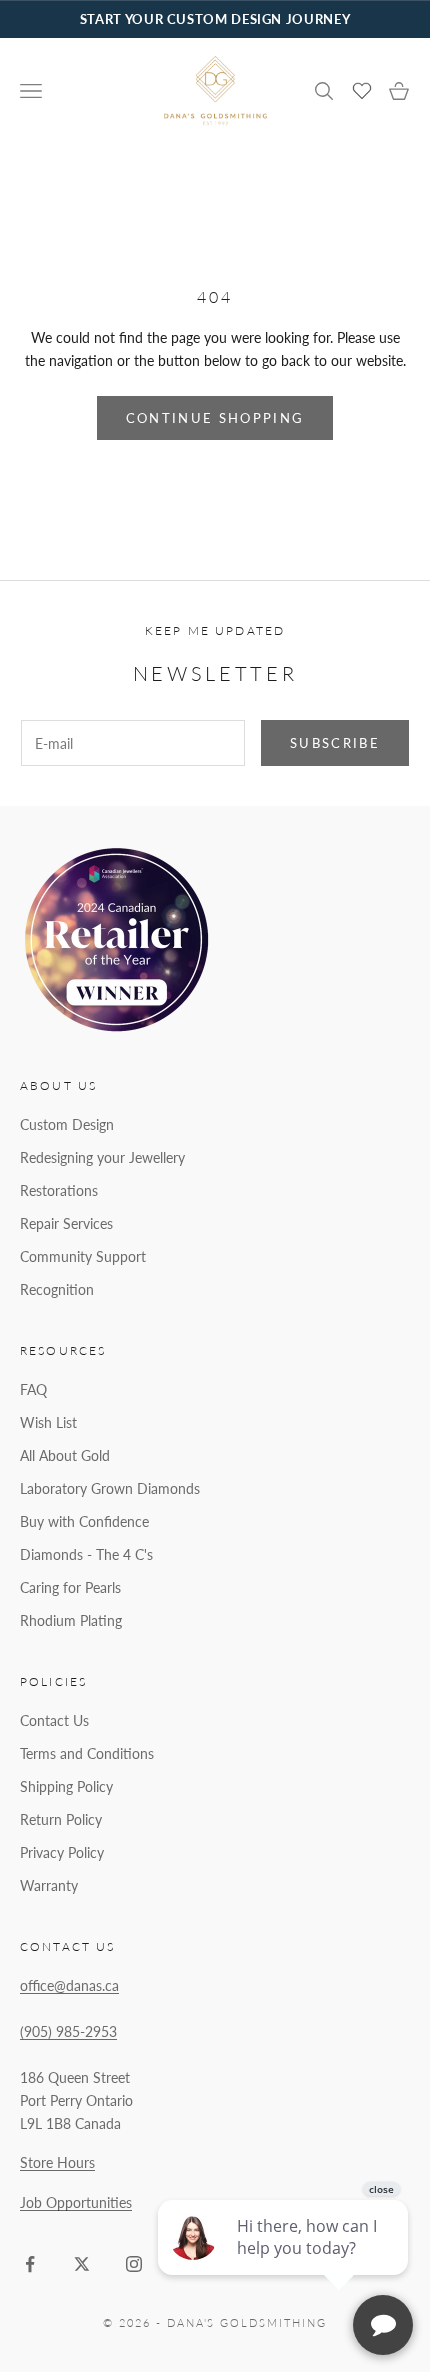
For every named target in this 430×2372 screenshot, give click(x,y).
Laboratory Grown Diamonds (110, 1488)
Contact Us (54, 1720)
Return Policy (61, 1819)
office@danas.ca (69, 1985)
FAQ (33, 1389)
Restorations (59, 1190)
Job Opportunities (76, 2202)
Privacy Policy (62, 1852)
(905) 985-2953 (68, 2031)
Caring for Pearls (70, 1587)
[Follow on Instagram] (134, 2264)
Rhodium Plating (71, 1620)
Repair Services (66, 1223)
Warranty (49, 1885)
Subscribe (335, 743)
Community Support (83, 1256)
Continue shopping (215, 418)
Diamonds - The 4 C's (86, 1554)
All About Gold (65, 1455)
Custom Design (67, 1124)
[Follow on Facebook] (30, 2264)
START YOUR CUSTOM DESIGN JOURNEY (215, 19)
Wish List (48, 1422)
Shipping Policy (66, 1786)
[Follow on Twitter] (82, 2264)
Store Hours (57, 2162)
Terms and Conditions (87, 1753)
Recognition (57, 1289)
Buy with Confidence (84, 1521)
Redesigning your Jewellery (102, 1157)
